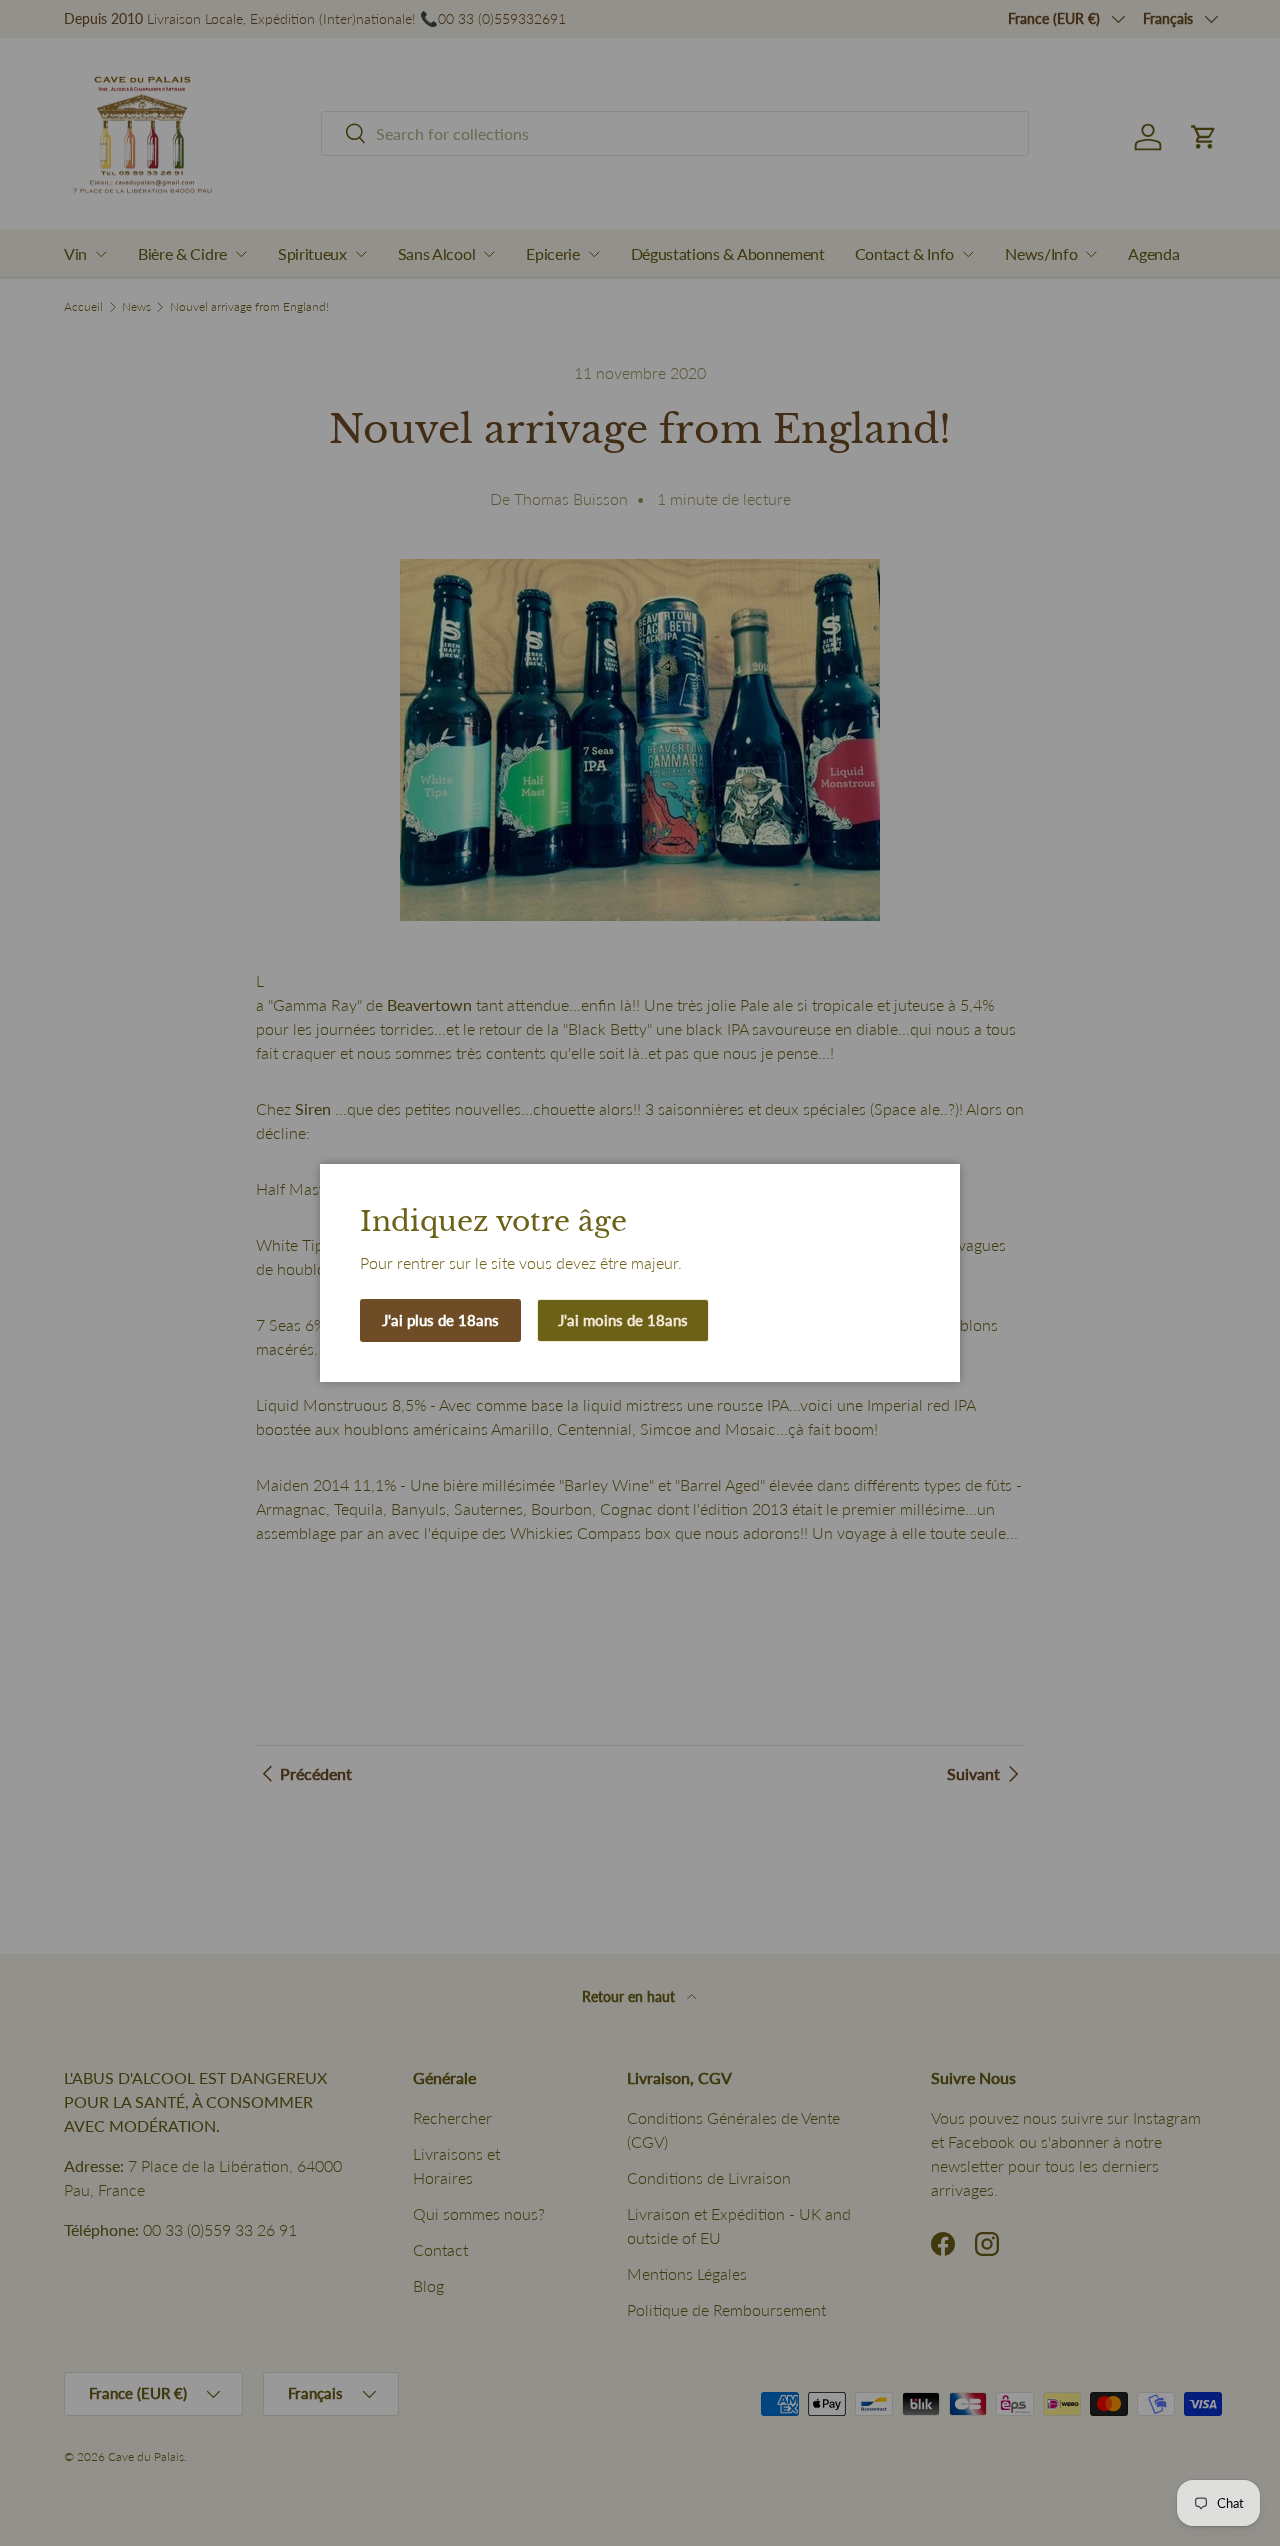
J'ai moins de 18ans (623, 1320)
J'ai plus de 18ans (440, 1320)
